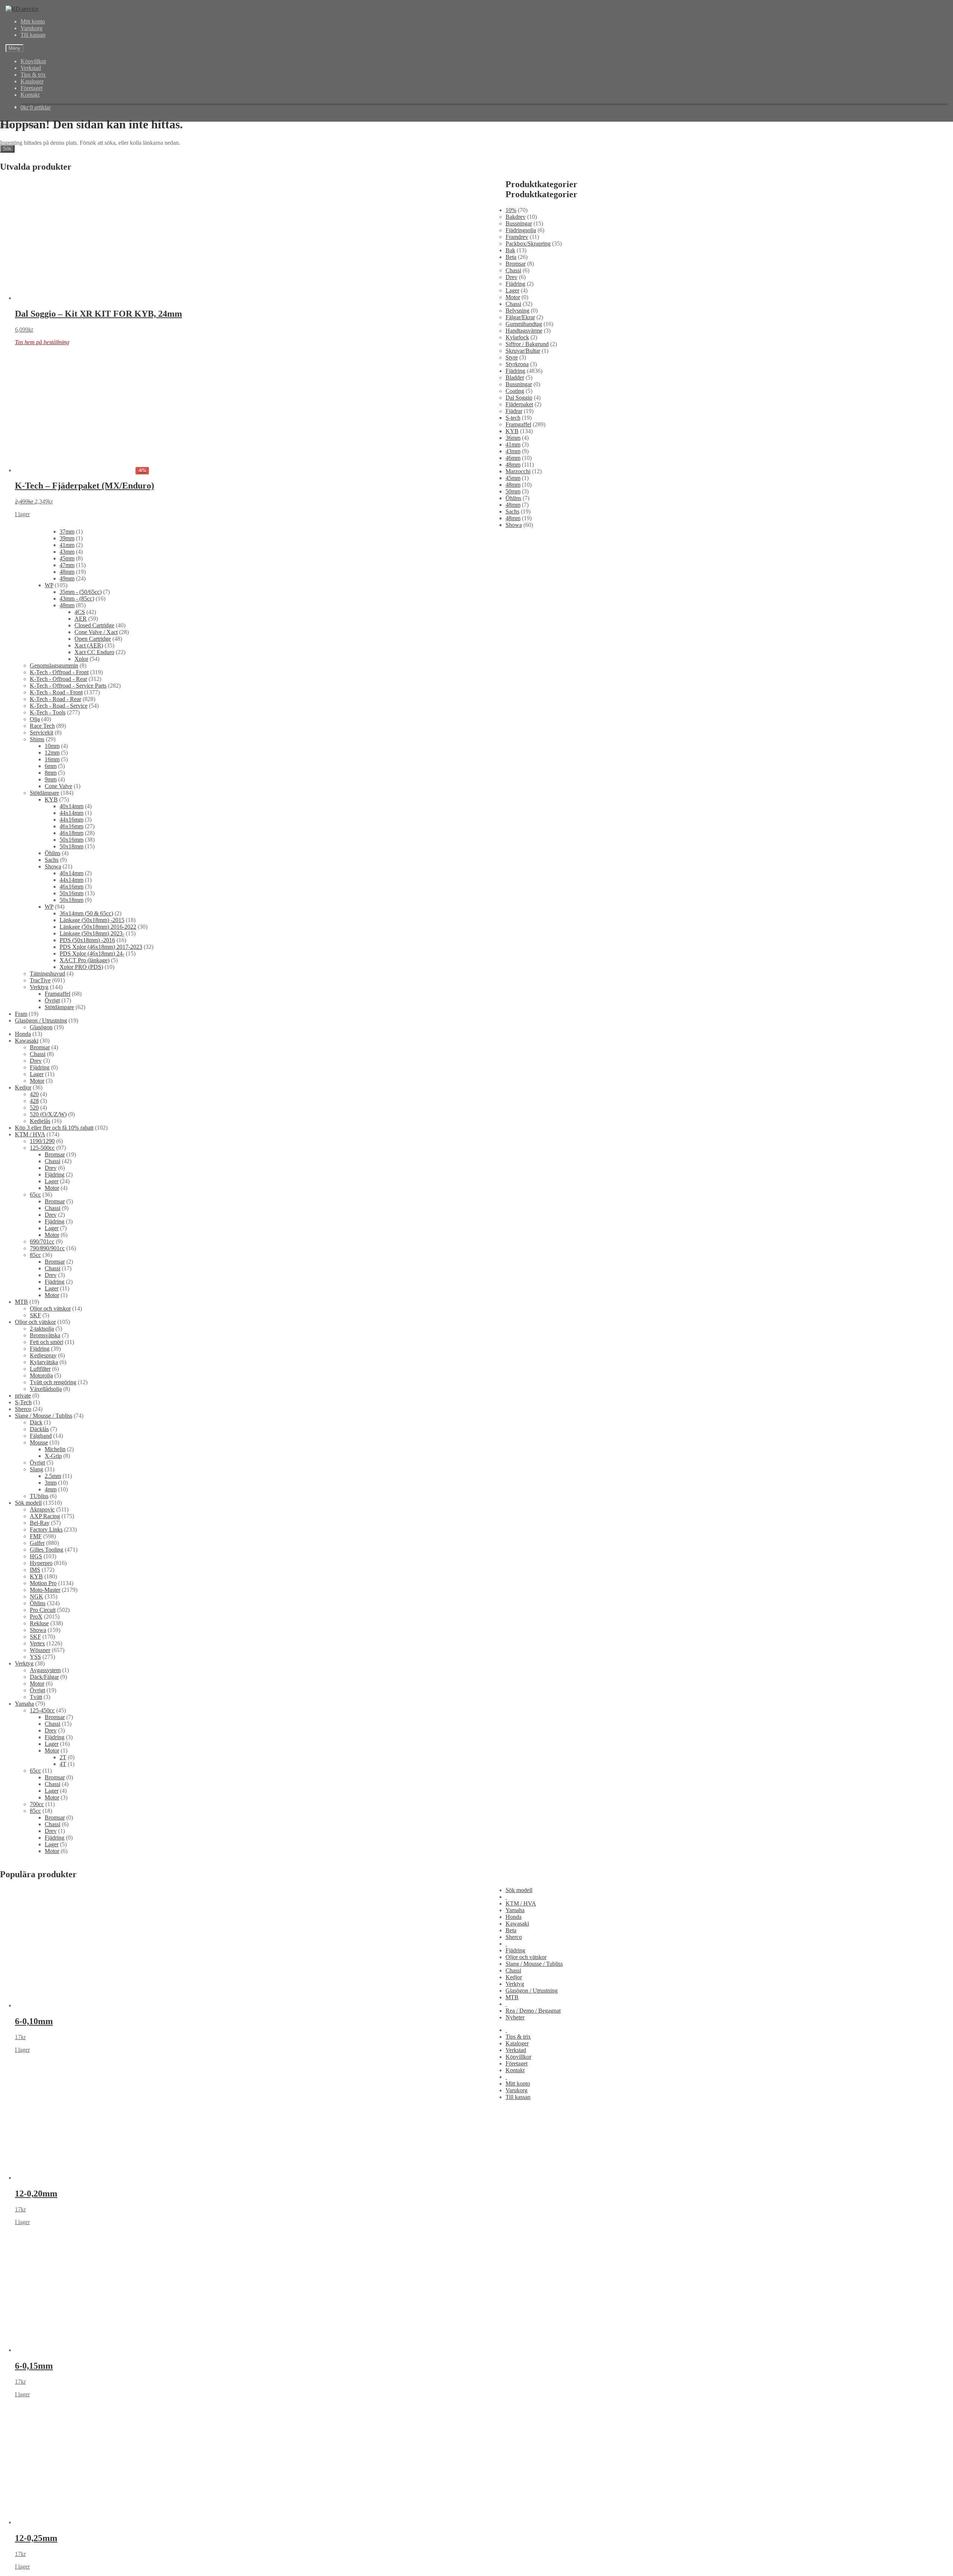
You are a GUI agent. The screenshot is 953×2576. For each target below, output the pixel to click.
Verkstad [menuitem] (516, 2050)
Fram (21, 1014)
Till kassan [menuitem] (518, 2097)
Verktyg (39, 987)
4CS (80, 612)
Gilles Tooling (47, 1550)
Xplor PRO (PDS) (81, 967)
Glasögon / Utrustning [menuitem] (532, 1991)
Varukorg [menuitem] (517, 2090)
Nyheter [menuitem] (515, 2017)
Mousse (39, 1442)
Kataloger (32, 81)
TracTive (40, 980)
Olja (35, 719)
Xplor (81, 659)
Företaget (31, 88)
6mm (51, 766)
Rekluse (39, 1623)
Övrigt (52, 1000)
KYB (512, 431)
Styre (512, 357)
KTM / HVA (30, 1134)
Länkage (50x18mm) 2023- (92, 933)
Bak (510, 250)
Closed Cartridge (94, 625)
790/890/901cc (47, 1248)
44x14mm (71, 813)
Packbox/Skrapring (528, 244)
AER (81, 619)
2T (63, 1757)
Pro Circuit (43, 1610)
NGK (36, 1596)
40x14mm (71, 806)
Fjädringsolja (521, 230)
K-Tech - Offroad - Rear (58, 679)
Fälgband (41, 1436)
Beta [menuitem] (511, 1930)
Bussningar (519, 223)
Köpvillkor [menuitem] (518, 2057)
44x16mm (71, 820)
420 (34, 1094)
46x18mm (71, 833)
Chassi (513, 270)
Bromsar (516, 264)
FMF (36, 1536)
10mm (52, 746)
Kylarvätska (44, 1362)
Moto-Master (45, 1590)
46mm (513, 458)
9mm (51, 779)
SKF (35, 1315)
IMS (35, 1570)
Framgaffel (518, 424)
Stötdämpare (44, 793)
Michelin (55, 1449)
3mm (51, 1483)
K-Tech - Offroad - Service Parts (68, 686)
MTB (21, 1302)
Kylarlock (517, 337)
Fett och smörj (47, 1342)
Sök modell (28, 1503)
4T (63, 1764)
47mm (67, 565)
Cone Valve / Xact (96, 632)
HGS (36, 1556)
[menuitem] (506, 1897)
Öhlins (513, 498)
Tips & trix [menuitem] (518, 2037)
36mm (513, 438)
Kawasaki (27, 1041)
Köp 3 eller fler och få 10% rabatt (54, 1128)
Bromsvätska (45, 1335)
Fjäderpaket (519, 404)
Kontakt (30, 95)
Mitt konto (33, 21)
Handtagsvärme (524, 331)
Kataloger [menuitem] (517, 2043)
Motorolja (41, 1375)
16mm (52, 759)
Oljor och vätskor (50, 1308)
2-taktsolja (42, 1329)
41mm (513, 444)
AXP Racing (45, 1516)
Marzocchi (518, 471)
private (23, 1396)
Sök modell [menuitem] (519, 1890)
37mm (67, 532)
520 (34, 1108)
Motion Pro (43, 1583)
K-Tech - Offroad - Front (59, 672)
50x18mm (71, 846)
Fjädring (515, 284)
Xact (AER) (89, 645)
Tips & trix (33, 75)
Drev (511, 277)
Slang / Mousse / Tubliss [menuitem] (534, 1964)
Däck (36, 1422)
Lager (512, 290)
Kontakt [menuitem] (515, 2070)
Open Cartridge (93, 639)
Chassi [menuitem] (513, 1970)
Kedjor (23, 1087)
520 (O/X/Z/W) (48, 1114)
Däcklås (39, 1429)
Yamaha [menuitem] (515, 1910)
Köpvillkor (33, 61)
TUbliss (39, 1496)
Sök (7, 149)
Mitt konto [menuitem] (518, 2084)
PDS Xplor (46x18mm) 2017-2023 (101, 947)
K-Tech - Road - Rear (55, 699)
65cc (35, 1195)
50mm (513, 491)
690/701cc (42, 1241)
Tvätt (36, 1697)
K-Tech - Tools (48, 712)
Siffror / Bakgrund (527, 344)
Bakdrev (516, 217)
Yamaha (24, 1704)
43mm (513, 451)
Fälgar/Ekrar (520, 317)
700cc (37, 1804)
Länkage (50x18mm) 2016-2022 (98, 927)
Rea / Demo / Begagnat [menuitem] (533, 2011)
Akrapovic (42, 1509)
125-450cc (42, 1710)
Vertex (37, 1643)
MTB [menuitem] (512, 1997)
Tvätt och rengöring (53, 1382)
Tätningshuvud (47, 974)
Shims (37, 739)
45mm (513, 478)
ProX (36, 1617)
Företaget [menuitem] (517, 2063)
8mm (51, 773)
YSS (35, 1657)
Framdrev (517, 237)
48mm (513, 465)
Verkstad (31, 68)
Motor (513, 297)
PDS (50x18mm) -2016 (87, 940)
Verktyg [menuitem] (515, 1984)
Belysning (517, 311)
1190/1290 (42, 1141)
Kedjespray (43, 1355)
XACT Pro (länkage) (85, 960)
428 (34, 1101)
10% (511, 210)
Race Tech (42, 726)
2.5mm (53, 1476)
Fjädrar (514, 411)
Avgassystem (45, 1670)
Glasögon (41, 1027)
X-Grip (53, 1456)
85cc (35, 1255)
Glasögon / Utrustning (41, 1020)
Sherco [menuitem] (514, 1937)
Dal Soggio (519, 398)
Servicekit (42, 732)
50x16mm (71, 840)
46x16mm (71, 826)
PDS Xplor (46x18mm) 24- (92, 953)
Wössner (40, 1650)
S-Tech (23, 1402)
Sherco (23, 1409)
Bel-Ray (40, 1523)
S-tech (513, 418)
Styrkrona (517, 364)
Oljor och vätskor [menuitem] (526, 1957)
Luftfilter (40, 1369)
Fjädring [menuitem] (515, 1950)
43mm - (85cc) (77, 599)
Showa (514, 525)
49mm (67, 578)
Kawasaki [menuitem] (517, 1924)
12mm (52, 753)
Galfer (37, 1543)
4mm (51, 1489)
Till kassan (33, 35)
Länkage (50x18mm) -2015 (92, 920)
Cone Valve (58, 786)
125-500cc (42, 1148)
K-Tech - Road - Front (56, 692)
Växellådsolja (46, 1389)
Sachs (512, 511)
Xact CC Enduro (94, 652)
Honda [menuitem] (514, 1917)
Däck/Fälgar (44, 1677)
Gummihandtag (524, 324)
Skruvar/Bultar (523, 351)
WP (49, 585)
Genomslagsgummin (54, 665)
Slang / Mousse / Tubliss (44, 1416)
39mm (67, 538)
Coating (515, 391)
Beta (511, 257)
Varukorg (31, 28)
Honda (23, 1034)
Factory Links (46, 1529)
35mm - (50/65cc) (81, 592)
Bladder (515, 377)
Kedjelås (40, 1121)
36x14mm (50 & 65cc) (86, 913)
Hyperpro (41, 1563)
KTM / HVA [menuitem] (521, 1903)
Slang (36, 1469)
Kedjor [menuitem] (514, 1977)
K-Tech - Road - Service (59, 706)
